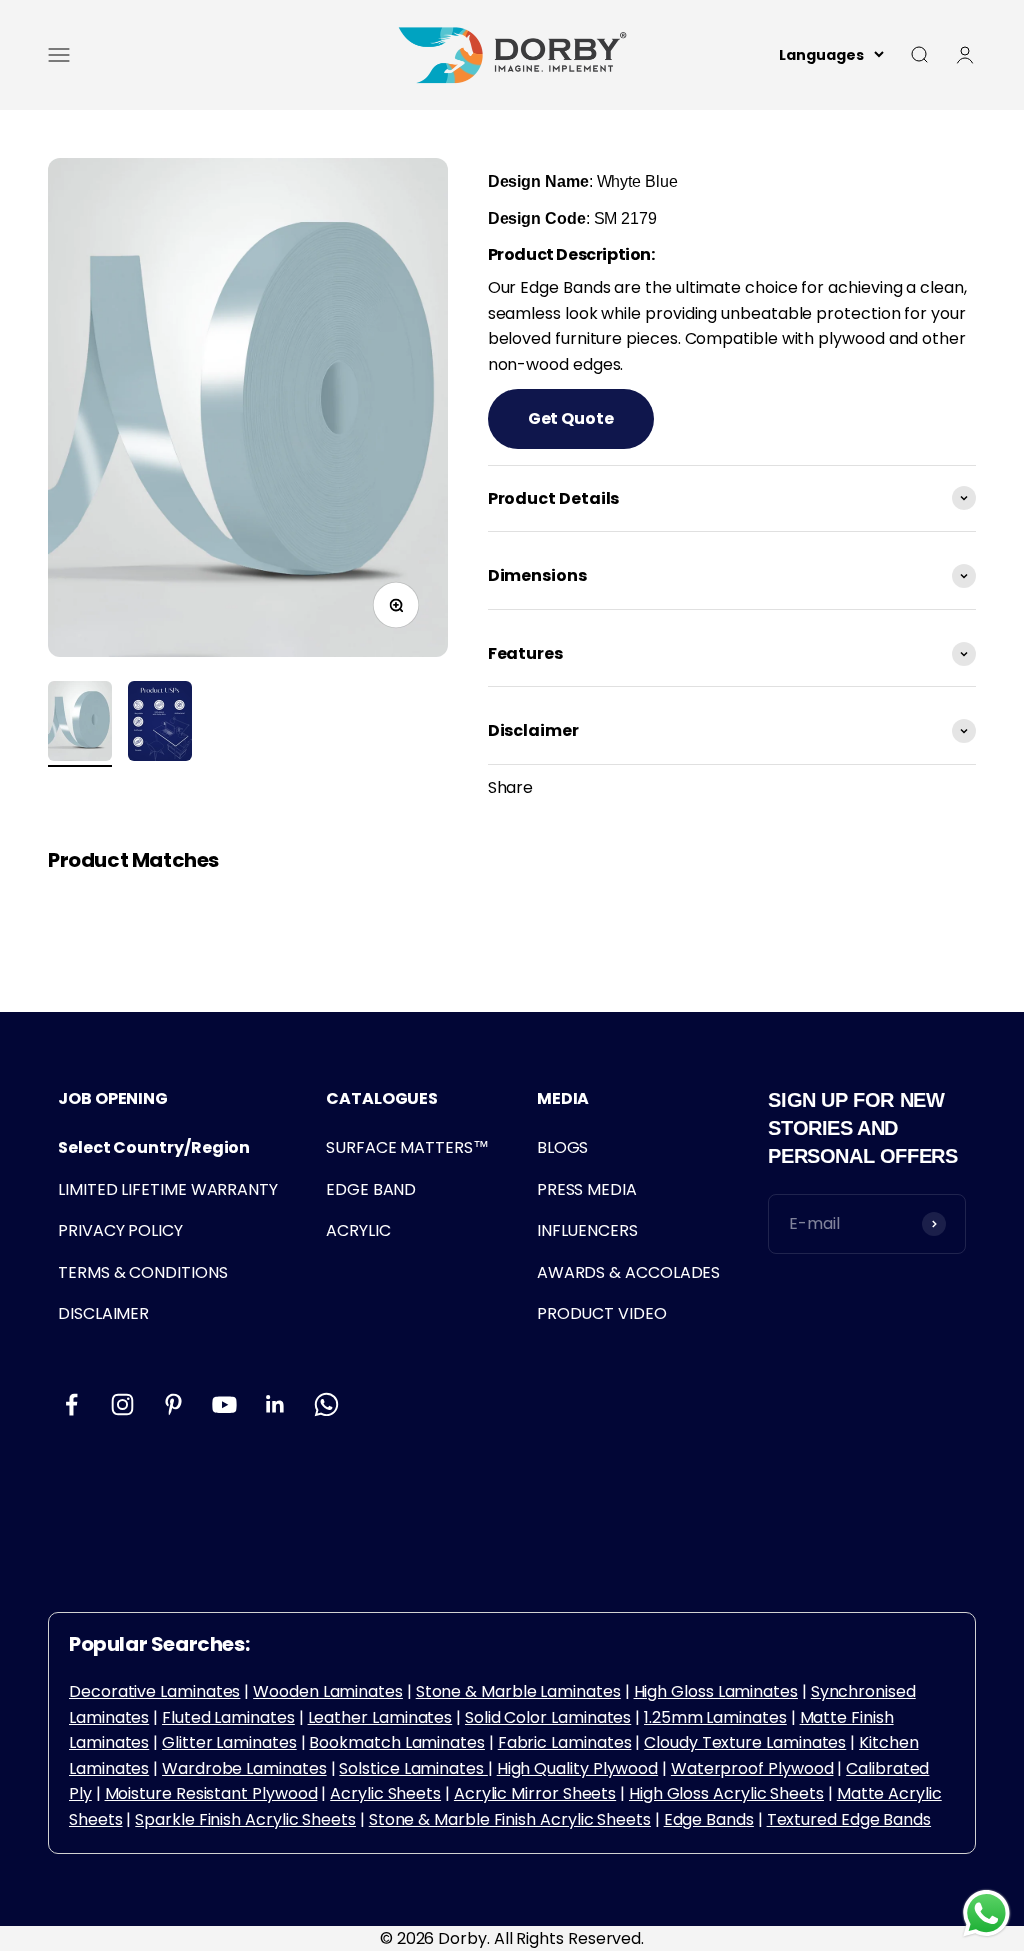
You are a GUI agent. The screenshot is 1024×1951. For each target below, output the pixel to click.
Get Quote (571, 418)
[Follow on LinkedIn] (275, 1404)
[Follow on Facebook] (71, 1404)
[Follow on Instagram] (122, 1404)
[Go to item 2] (160, 724)
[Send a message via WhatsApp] (986, 1913)
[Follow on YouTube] (224, 1404)
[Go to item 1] (80, 724)
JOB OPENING (113, 1098)
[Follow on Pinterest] (173, 1404)
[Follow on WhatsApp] (326, 1404)
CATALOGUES (382, 1098)
